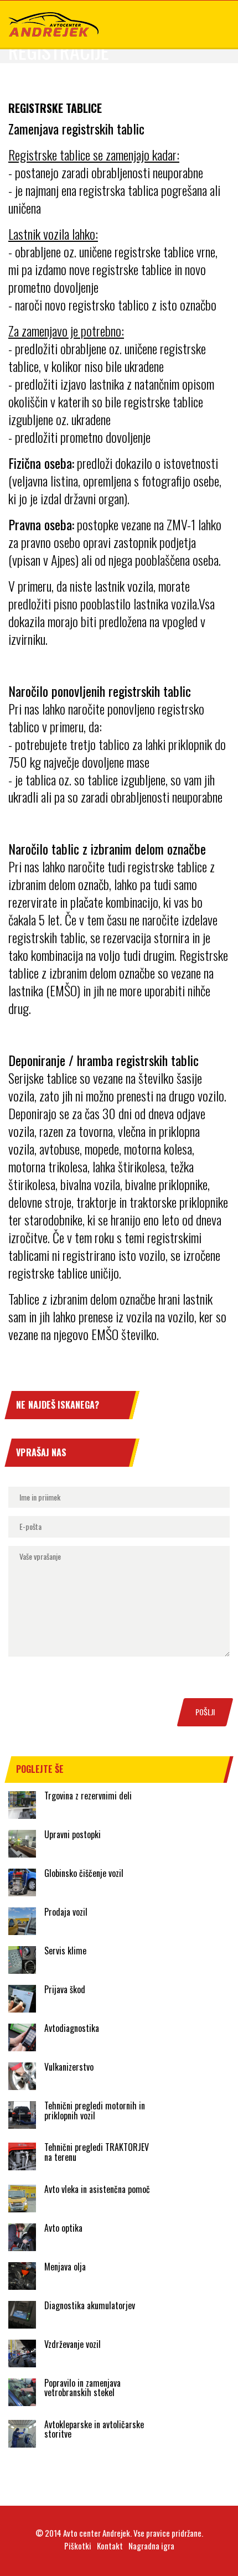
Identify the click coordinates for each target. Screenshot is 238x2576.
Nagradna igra (151, 2546)
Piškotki (78, 2546)
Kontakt (110, 2546)
